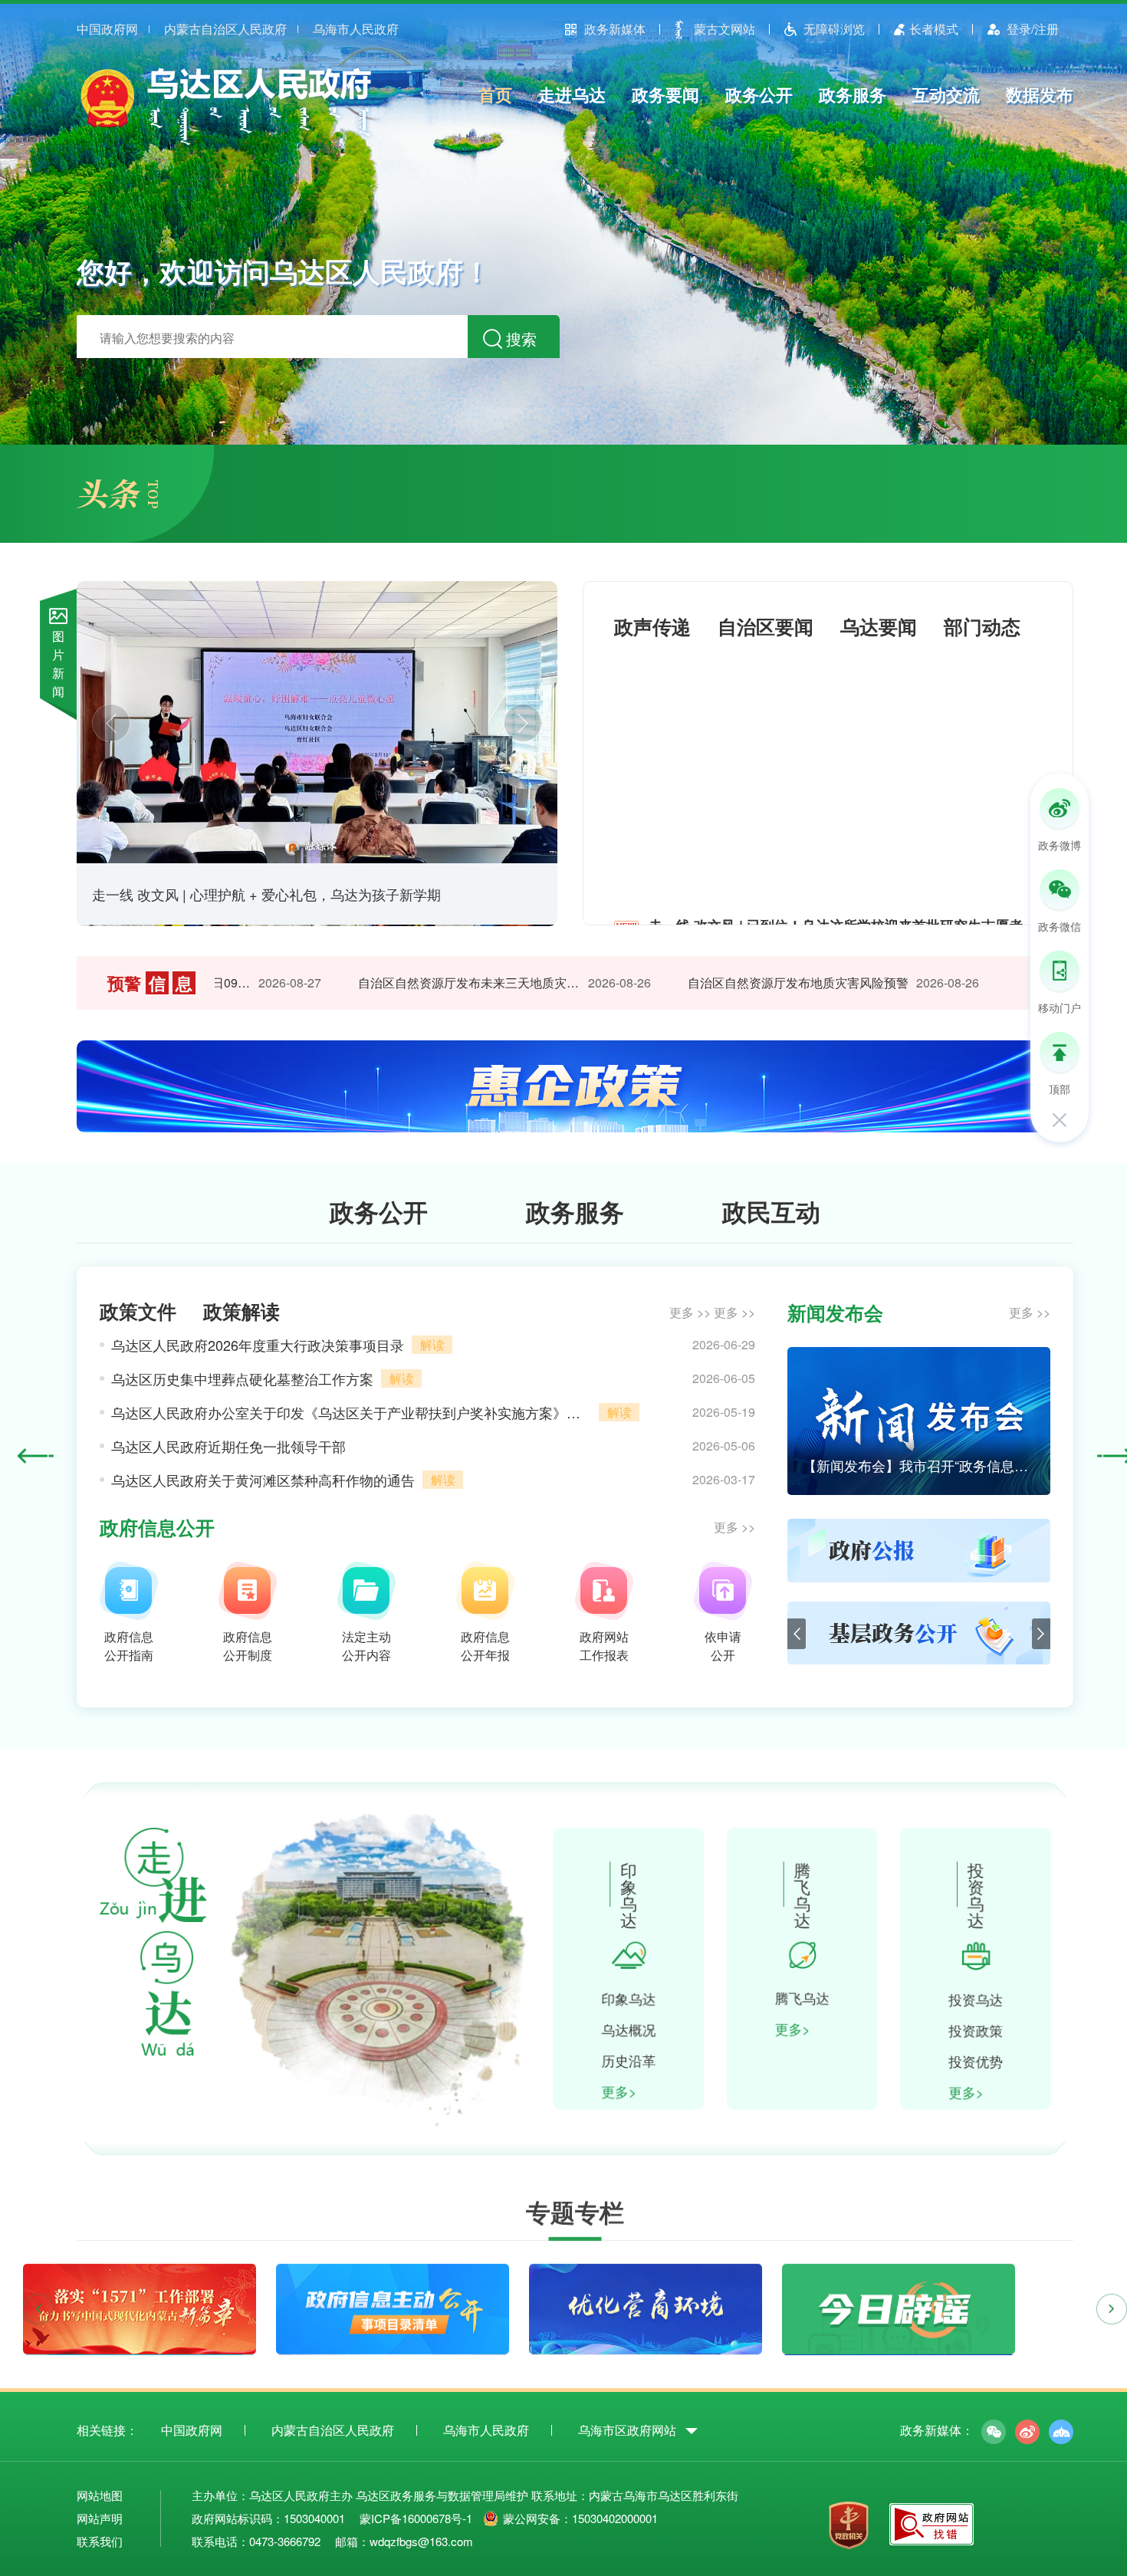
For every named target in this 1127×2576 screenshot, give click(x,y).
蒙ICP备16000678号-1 (416, 2518)
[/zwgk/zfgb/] (919, 1577)
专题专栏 (575, 2206)
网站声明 (100, 2518)
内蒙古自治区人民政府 (225, 29)
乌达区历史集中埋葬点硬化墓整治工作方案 (242, 1378)
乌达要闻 (879, 626)
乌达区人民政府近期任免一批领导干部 (228, 1446)
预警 (150, 983)
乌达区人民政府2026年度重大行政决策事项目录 (258, 1345)
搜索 (521, 338)
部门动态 (982, 626)
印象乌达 (629, 1999)
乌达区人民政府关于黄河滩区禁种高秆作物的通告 (263, 1480)
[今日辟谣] (899, 2344)
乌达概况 (629, 2030)
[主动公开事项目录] (393, 2344)
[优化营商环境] (646, 2344)
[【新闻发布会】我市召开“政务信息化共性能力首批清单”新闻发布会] (919, 1490)
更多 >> (690, 1312)
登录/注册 (1033, 29)
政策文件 (138, 1311)
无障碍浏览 (834, 29)
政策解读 (242, 1311)
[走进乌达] (146, 2052)
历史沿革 (629, 2062)
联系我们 (100, 2541)
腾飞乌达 (806, 1998)
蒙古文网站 (724, 29)
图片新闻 (58, 664)
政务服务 (853, 94)
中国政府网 (107, 29)
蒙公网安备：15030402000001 (580, 2518)
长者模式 (934, 29)
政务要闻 (665, 94)
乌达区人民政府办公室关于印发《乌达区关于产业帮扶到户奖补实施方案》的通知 (351, 1412)
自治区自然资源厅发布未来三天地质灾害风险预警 (435, 982)
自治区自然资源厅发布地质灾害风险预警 (764, 982)
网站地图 (100, 2495)
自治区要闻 (766, 626)
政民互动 (771, 1211)
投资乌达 (982, 1999)
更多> (620, 2093)
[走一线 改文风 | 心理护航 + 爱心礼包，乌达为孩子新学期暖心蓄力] (317, 722)
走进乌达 (572, 94)
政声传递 (652, 626)
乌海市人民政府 (356, 29)
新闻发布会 (835, 1313)
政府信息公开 (157, 1527)
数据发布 (1040, 94)
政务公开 (759, 94)
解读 (432, 1344)
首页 (495, 94)
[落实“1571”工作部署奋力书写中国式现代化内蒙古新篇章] (140, 2344)
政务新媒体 (615, 29)
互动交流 (946, 94)
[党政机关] (849, 2527)
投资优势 (982, 2062)
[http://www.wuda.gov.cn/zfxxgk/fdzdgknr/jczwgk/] (919, 1660)
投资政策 (982, 2031)
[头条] (117, 504)
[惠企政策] (575, 1127)
